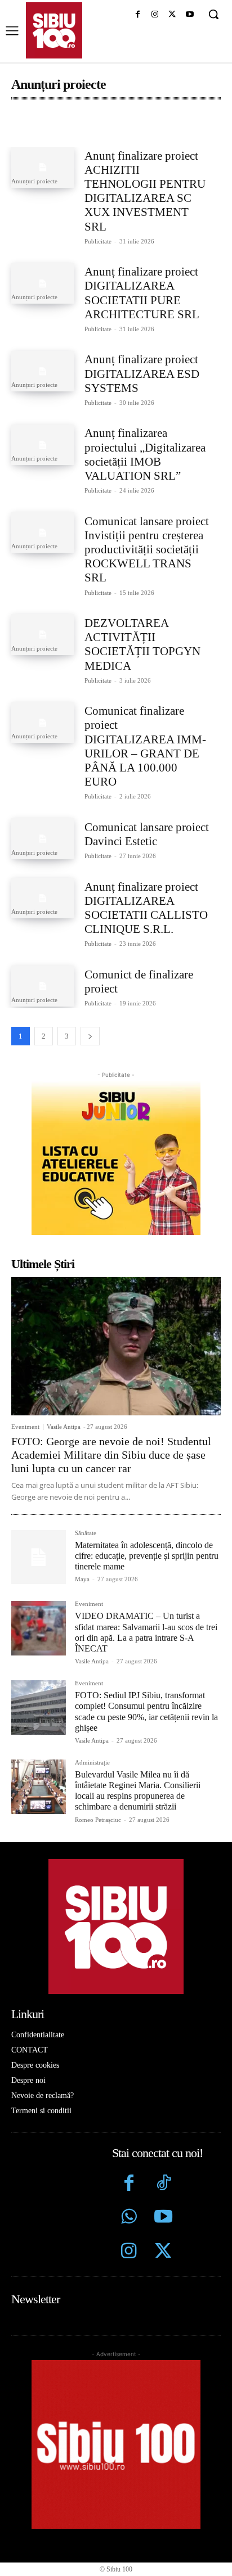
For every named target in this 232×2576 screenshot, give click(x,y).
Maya (82, 1579)
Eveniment (25, 1427)
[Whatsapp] (129, 2218)
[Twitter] (163, 2252)
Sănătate (86, 1533)
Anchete (164, 126)
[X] (172, 15)
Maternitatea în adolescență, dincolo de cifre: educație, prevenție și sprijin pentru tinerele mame (147, 1556)
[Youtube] (189, 15)
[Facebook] (138, 15)
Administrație (46, 126)
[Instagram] (155, 15)
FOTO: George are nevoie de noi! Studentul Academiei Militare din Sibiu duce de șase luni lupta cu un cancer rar (111, 1455)
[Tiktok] (163, 2184)
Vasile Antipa (64, 1427)
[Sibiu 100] (54, 30)
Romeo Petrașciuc (98, 1820)
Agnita (108, 126)
